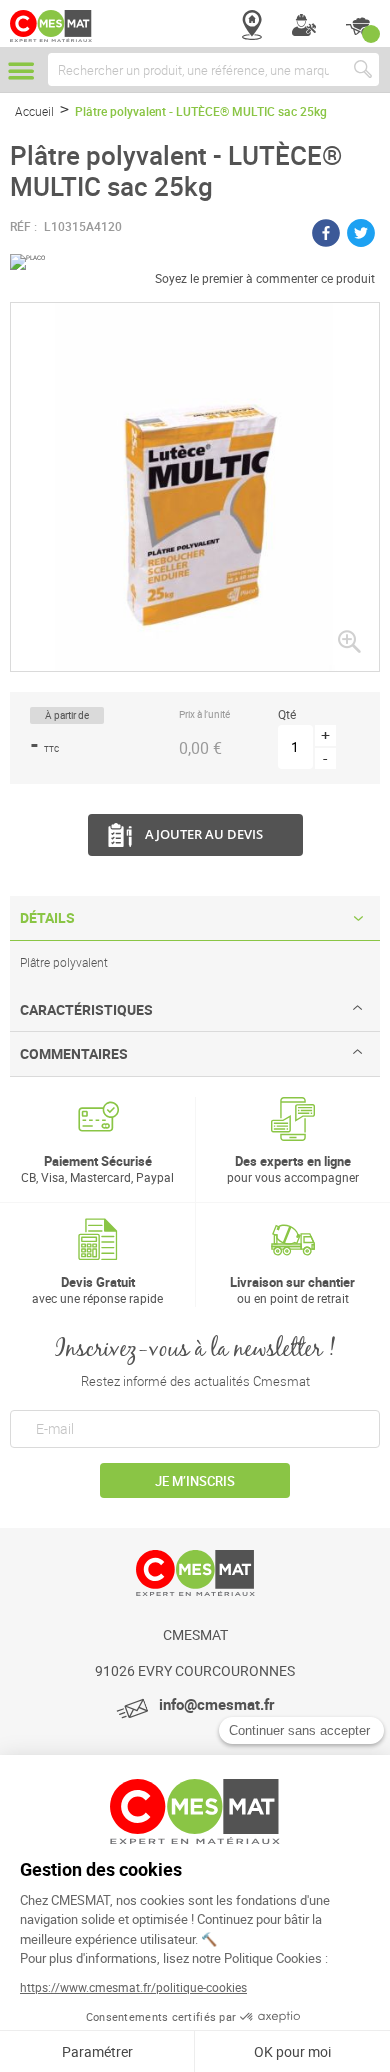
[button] (349, 641)
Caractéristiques (86, 1009)
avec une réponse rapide (97, 1289)
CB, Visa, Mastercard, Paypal (97, 1168)
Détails (47, 917)
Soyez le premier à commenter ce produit (265, 278)
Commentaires (74, 1053)
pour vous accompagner (293, 1168)
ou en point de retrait (292, 1289)
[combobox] (213, 69)
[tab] (195, 918)
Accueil (34, 111)
